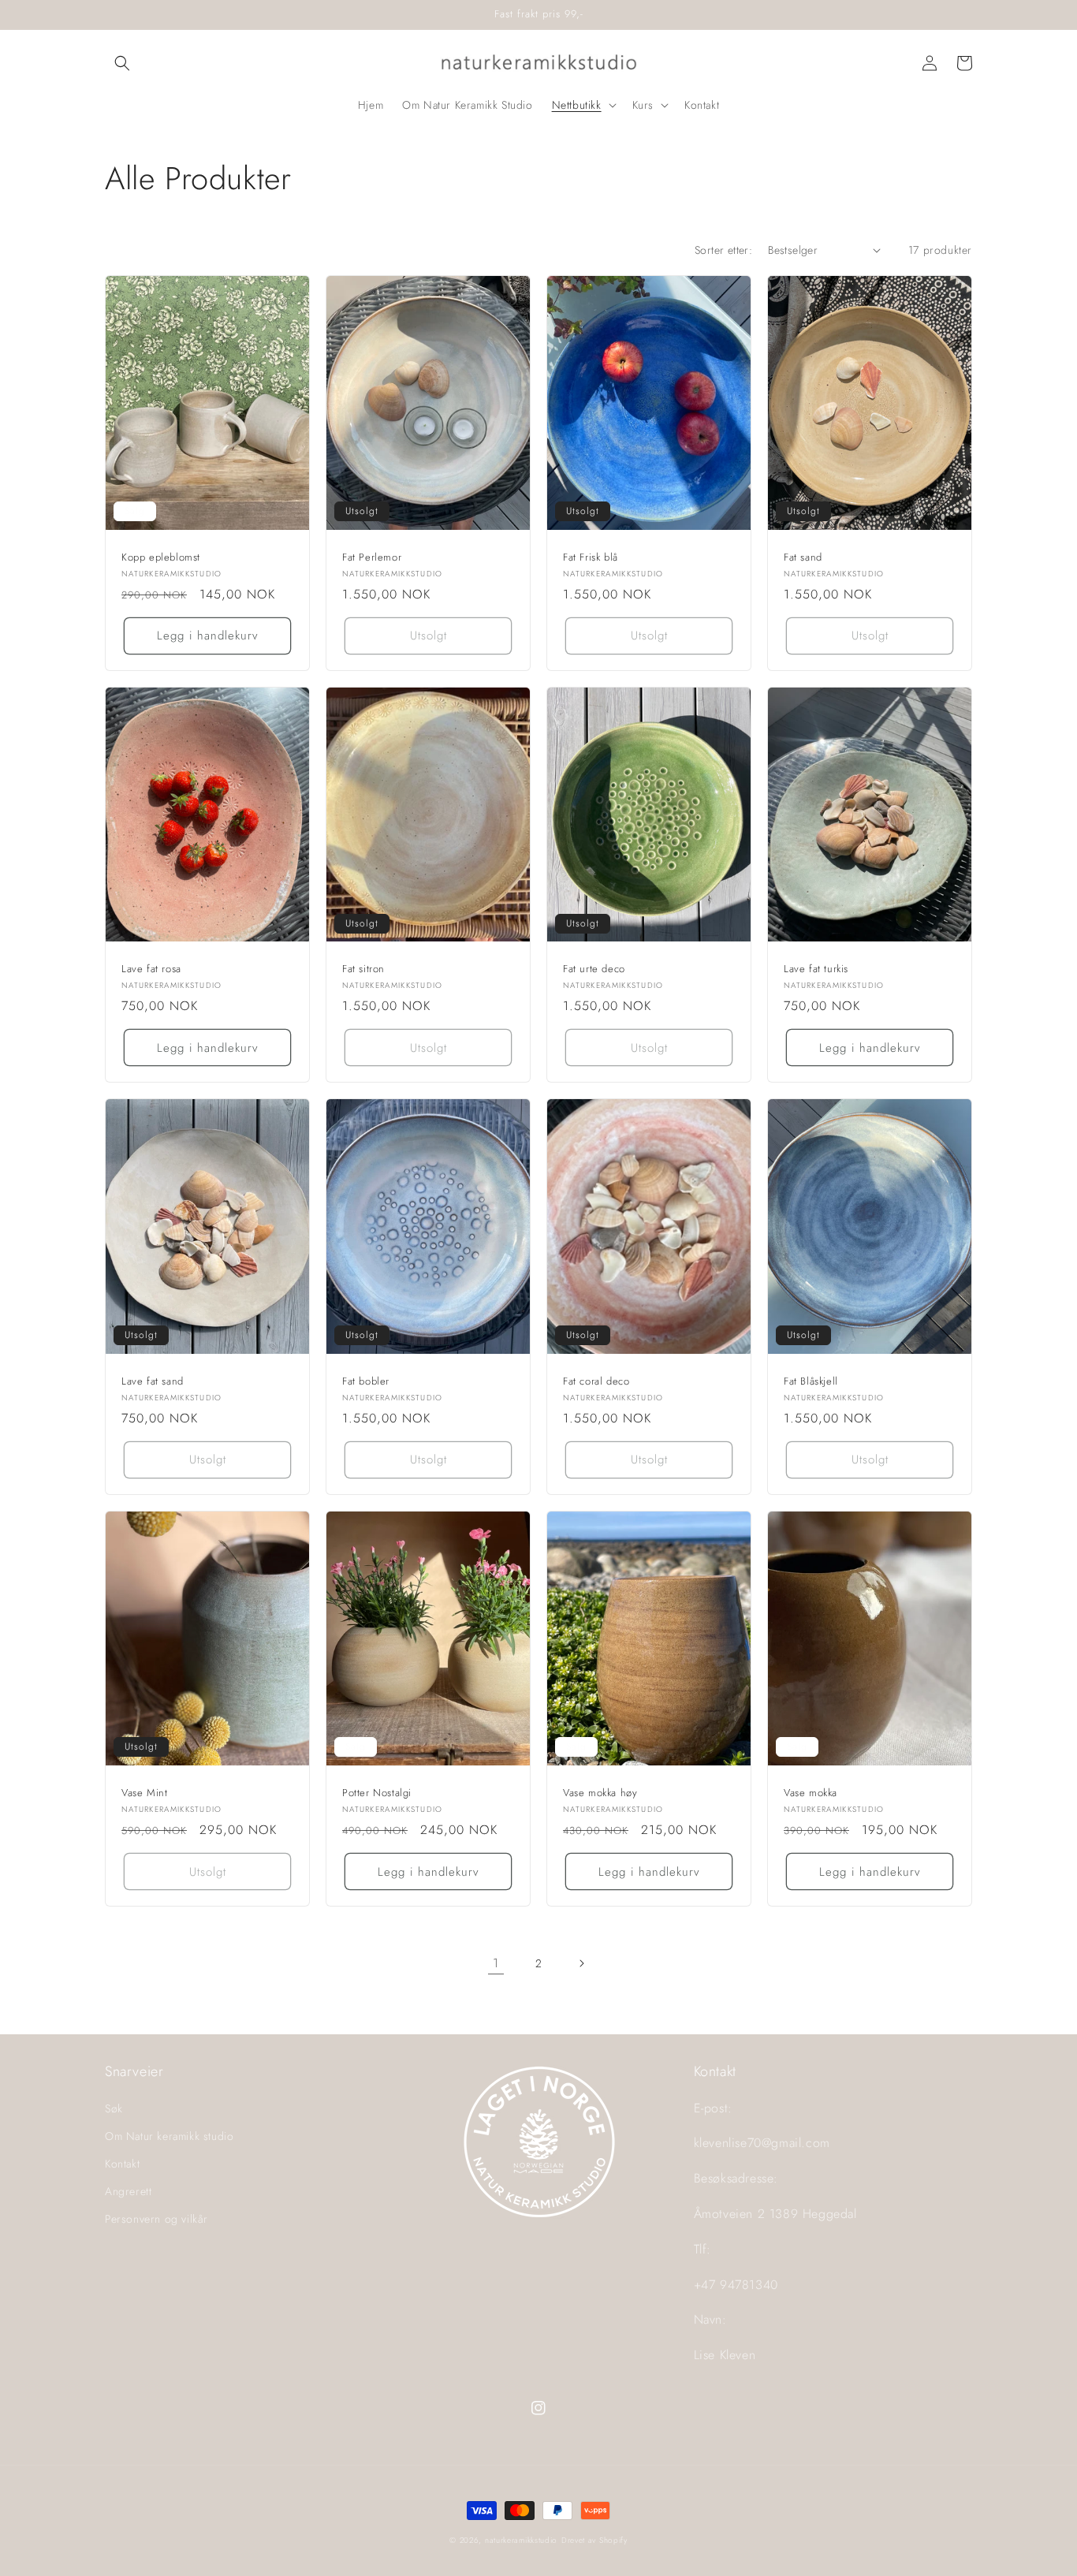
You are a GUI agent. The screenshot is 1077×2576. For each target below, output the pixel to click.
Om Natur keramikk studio (169, 2136)
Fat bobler (366, 1382)
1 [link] (496, 1963)
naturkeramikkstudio (521, 2540)
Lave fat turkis (816, 969)
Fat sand (803, 558)
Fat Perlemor (372, 558)
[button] (122, 63)
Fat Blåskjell (811, 1382)
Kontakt (122, 2164)
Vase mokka (811, 1793)
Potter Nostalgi (377, 1793)
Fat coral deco (596, 1382)
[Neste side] (581, 1963)
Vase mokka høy (600, 1793)
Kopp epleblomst (161, 558)
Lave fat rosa (151, 969)
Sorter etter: (723, 250)
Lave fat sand (153, 1382)
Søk (114, 2108)
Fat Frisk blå (591, 558)
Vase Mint (144, 1793)
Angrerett (128, 2191)
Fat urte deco (594, 969)
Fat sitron (363, 969)
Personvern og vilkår (157, 2219)
